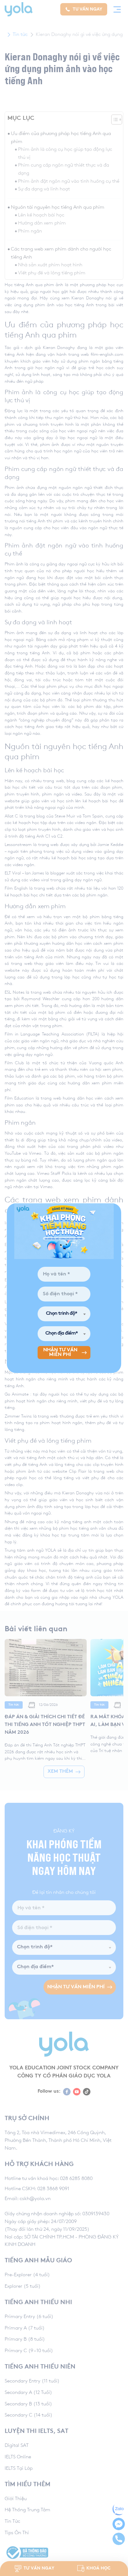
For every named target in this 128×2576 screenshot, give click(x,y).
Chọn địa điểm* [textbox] (62, 1334)
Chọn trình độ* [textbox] (62, 1314)
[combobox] (64, 1314)
